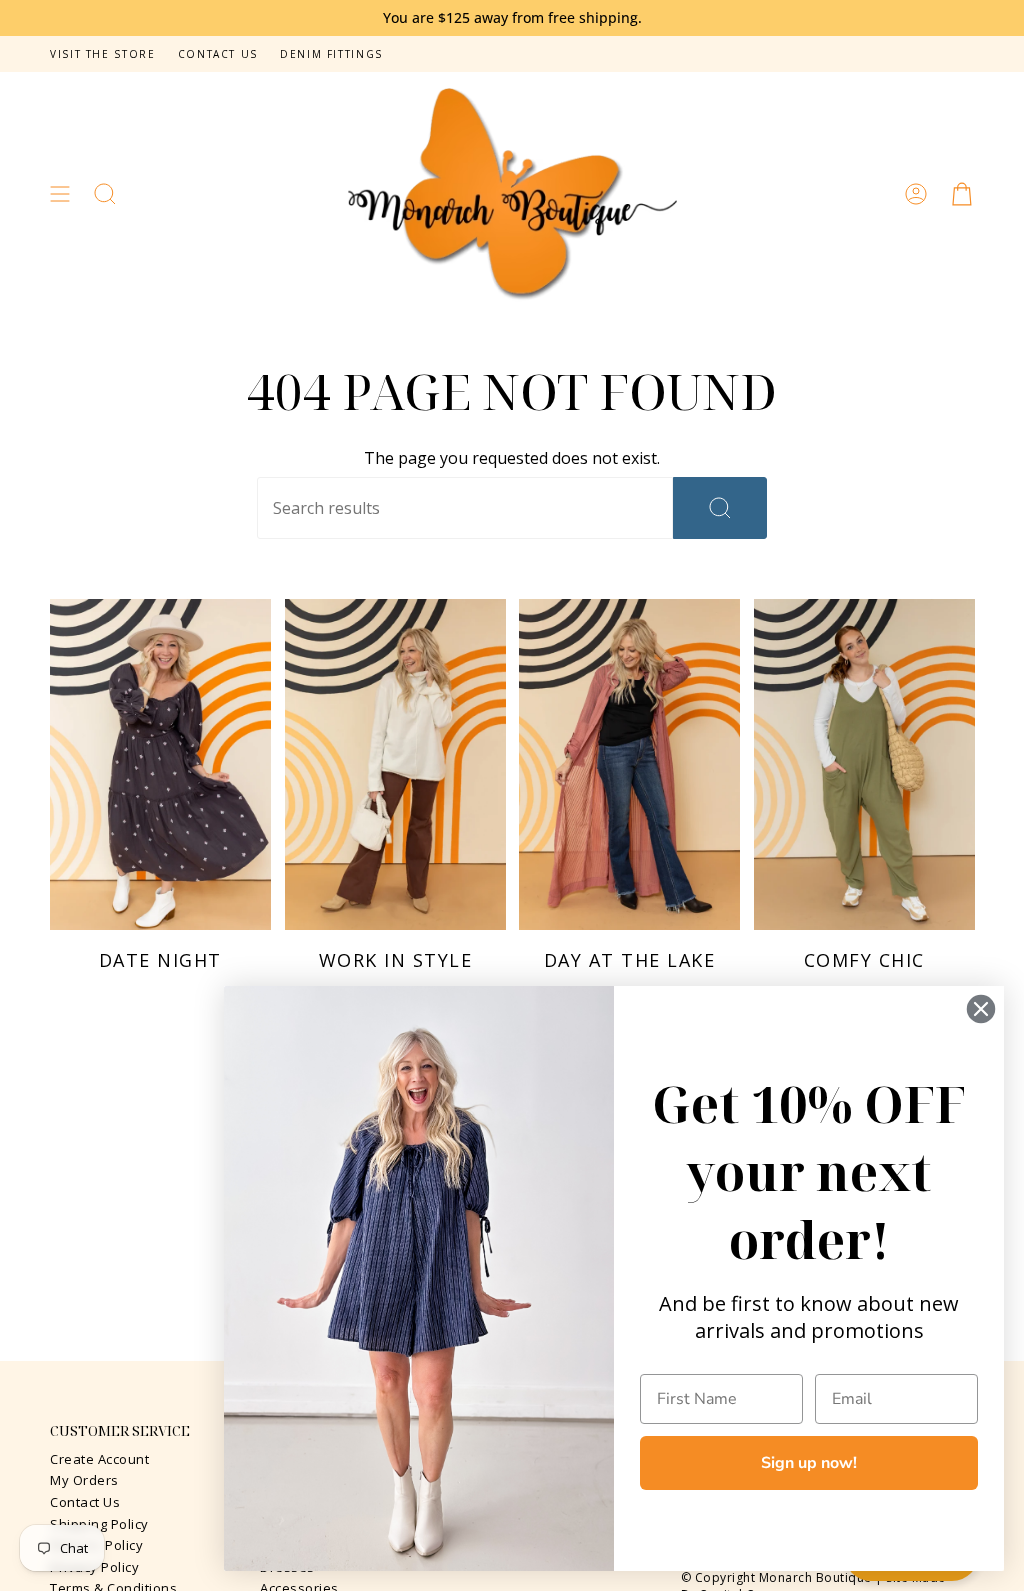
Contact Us (218, 54)
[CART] (962, 194)
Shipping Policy (99, 1524)
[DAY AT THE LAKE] (629, 764)
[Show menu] (60, 194)
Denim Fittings (331, 54)
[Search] (720, 508)
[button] (105, 194)
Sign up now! (809, 1463)
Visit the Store (103, 54)
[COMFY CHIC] (864, 764)
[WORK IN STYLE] (395, 764)
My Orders (84, 1480)
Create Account (99, 1459)
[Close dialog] (981, 1009)
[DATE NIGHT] (160, 764)
